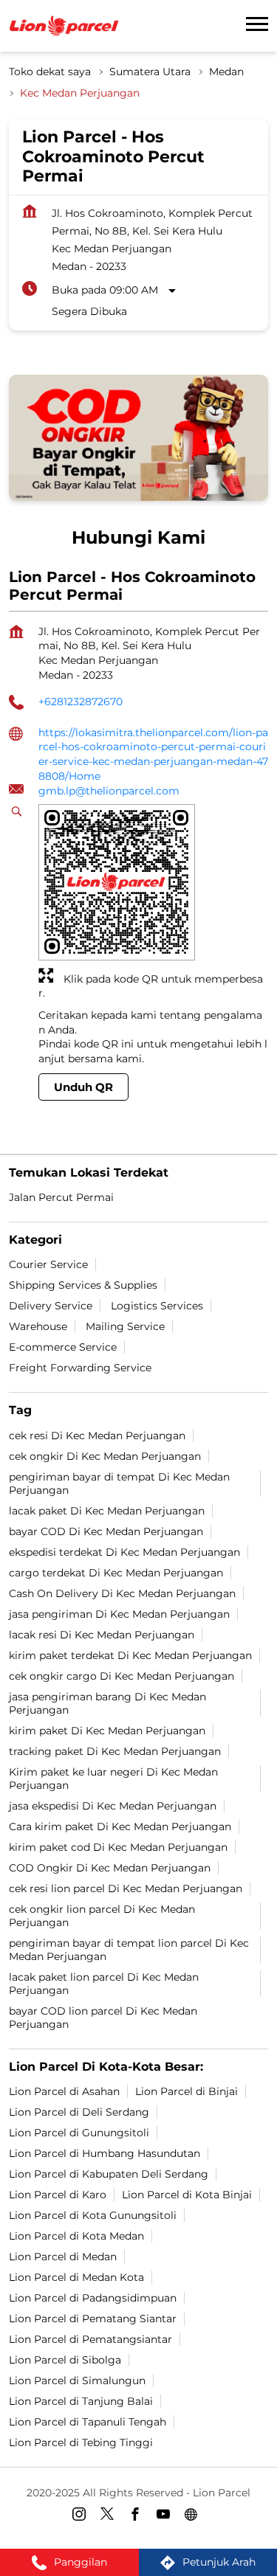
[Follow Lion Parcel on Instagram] (83, 2516)
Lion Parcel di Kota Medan (76, 2235)
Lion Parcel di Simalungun (77, 2380)
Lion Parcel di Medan (63, 2256)
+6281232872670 (81, 702)
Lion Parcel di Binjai (187, 2091)
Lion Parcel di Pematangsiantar (90, 2338)
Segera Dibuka (89, 311)
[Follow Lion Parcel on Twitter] (111, 2516)
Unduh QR (83, 1088)
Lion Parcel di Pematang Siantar (93, 2318)
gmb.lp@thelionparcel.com (109, 791)
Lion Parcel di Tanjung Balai (81, 2400)
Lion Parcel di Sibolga (65, 2359)
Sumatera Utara (150, 72)
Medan (226, 72)
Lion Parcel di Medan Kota (76, 2276)
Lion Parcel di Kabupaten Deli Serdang (109, 2173)
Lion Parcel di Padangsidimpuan (93, 2297)
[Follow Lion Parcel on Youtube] (167, 2516)
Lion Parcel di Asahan (64, 2091)
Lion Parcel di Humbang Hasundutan (105, 2153)
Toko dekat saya (50, 72)
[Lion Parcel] (64, 26)
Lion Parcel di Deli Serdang (79, 2111)
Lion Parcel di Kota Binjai (187, 2194)
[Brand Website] (195, 2516)
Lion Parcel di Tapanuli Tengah (88, 2421)
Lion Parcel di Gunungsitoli (79, 2132)
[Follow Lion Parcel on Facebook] (139, 2516)
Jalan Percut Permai (61, 1197)
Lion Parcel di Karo (58, 2194)
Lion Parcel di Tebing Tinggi (81, 2442)
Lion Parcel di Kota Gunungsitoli (93, 2215)
